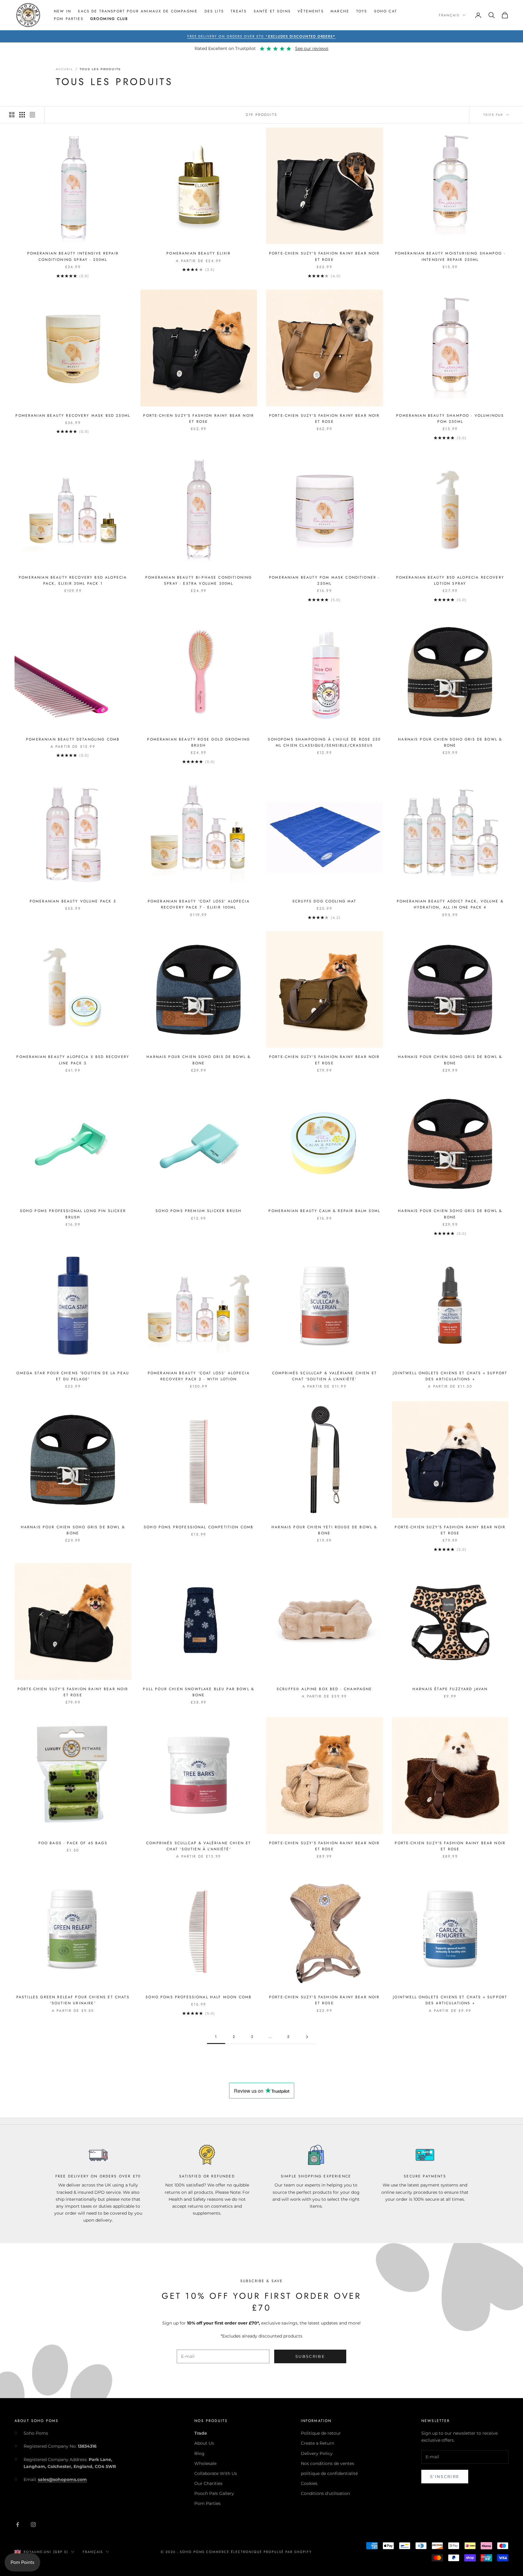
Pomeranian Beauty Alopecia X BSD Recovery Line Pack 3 (73, 1060)
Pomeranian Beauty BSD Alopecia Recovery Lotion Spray (450, 580)
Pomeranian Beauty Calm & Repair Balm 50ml (324, 1211)
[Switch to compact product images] (32, 115)
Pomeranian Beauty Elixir (199, 253)
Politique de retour (321, 2433)
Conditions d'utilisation (325, 2493)
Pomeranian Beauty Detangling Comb (73, 739)
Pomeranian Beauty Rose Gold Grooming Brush (199, 742)
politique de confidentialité (329, 2473)
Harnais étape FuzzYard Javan (450, 1689)
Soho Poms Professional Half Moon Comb (199, 1997)
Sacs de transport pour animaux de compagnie (138, 11)
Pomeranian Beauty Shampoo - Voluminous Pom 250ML (450, 419)
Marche (340, 11)
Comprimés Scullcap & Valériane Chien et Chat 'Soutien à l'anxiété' (324, 1376)
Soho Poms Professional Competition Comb (199, 1527)
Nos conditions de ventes (327, 2463)
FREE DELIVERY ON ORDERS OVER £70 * (262, 36)
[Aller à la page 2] (307, 2037)
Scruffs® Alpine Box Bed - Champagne (324, 1689)
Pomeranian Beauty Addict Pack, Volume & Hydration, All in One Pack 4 (450, 904)
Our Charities (208, 2483)
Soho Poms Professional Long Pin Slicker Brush (73, 1214)
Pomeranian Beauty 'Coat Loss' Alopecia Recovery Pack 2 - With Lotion (199, 1376)
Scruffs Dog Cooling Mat (324, 901)
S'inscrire (445, 2476)
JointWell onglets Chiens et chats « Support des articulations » (450, 1376)
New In (62, 11)
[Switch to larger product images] (12, 115)
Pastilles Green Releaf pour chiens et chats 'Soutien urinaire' (73, 2000)
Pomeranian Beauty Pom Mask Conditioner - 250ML (324, 580)
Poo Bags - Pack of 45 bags (73, 1843)
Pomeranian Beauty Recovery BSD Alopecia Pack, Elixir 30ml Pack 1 (73, 580)
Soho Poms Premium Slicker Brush (199, 1211)
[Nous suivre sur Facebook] (18, 2525)
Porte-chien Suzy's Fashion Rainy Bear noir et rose (324, 256)
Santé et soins (272, 11)
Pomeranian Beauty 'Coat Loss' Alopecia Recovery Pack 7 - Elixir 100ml (199, 904)
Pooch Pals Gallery (214, 2493)
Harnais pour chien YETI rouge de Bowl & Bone (324, 1530)
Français (449, 15)
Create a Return (317, 2443)
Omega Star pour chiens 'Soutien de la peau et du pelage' (73, 1376)
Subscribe (310, 2356)
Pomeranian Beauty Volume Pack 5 (73, 901)
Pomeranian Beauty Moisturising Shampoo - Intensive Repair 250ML (450, 256)
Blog (199, 2453)
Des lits (214, 11)
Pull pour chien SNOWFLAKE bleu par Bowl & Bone (199, 1692)
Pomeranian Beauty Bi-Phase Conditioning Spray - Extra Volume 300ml (199, 580)
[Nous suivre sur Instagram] (33, 2525)
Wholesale (205, 2463)
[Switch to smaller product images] (22, 115)
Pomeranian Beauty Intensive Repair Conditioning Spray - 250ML (73, 256)
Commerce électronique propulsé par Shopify (259, 2552)
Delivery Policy (317, 2453)
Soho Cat (386, 11)
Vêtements (311, 11)
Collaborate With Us (216, 2473)
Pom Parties (69, 19)
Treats (239, 11)
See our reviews (312, 48)
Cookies (309, 2483)
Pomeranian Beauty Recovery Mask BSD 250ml (73, 416)
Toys (362, 11)
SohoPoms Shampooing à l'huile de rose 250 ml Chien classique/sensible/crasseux (324, 742)
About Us (204, 2443)
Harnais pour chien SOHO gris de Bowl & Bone (450, 742)
